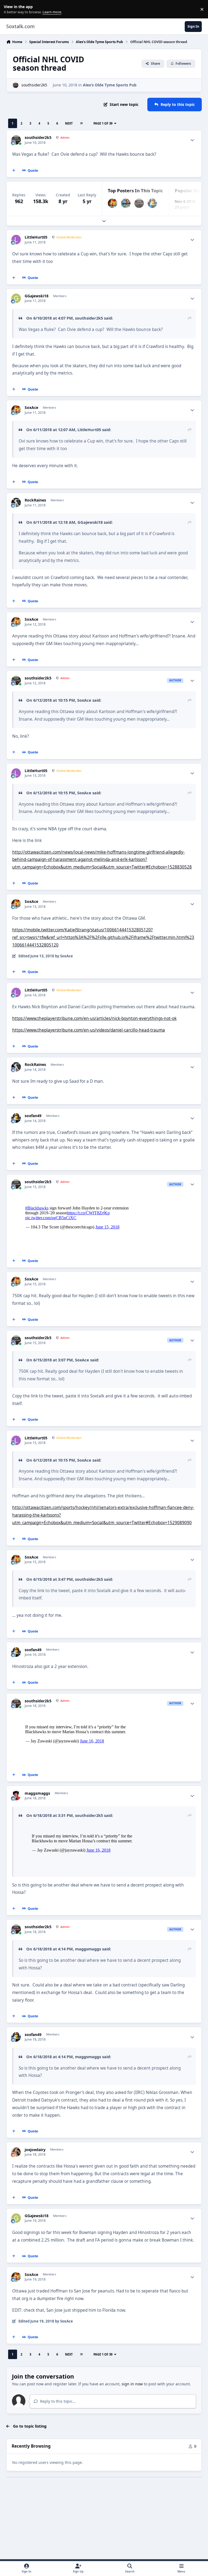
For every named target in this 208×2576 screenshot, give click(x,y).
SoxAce (31, 408)
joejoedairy (35, 2150)
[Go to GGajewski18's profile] (16, 298)
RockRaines (35, 500)
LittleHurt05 (36, 237)
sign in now (132, 2384)
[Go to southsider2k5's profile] (16, 85)
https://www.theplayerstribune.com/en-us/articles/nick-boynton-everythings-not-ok (94, 1018)
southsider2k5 (34, 85)
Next (69, 123)
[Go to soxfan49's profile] (152, 203)
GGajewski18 (37, 296)
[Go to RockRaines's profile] (16, 502)
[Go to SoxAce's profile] (113, 203)
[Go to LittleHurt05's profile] (16, 240)
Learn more (10, 9)
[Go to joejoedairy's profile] (16, 2152)
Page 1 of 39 (103, 123)
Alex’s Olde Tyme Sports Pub (110, 85)
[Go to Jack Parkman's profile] (126, 203)
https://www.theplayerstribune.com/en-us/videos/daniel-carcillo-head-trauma (89, 1030)
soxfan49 (33, 1116)
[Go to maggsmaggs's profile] (16, 1796)
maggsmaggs (37, 1793)
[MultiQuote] (14, 171)
